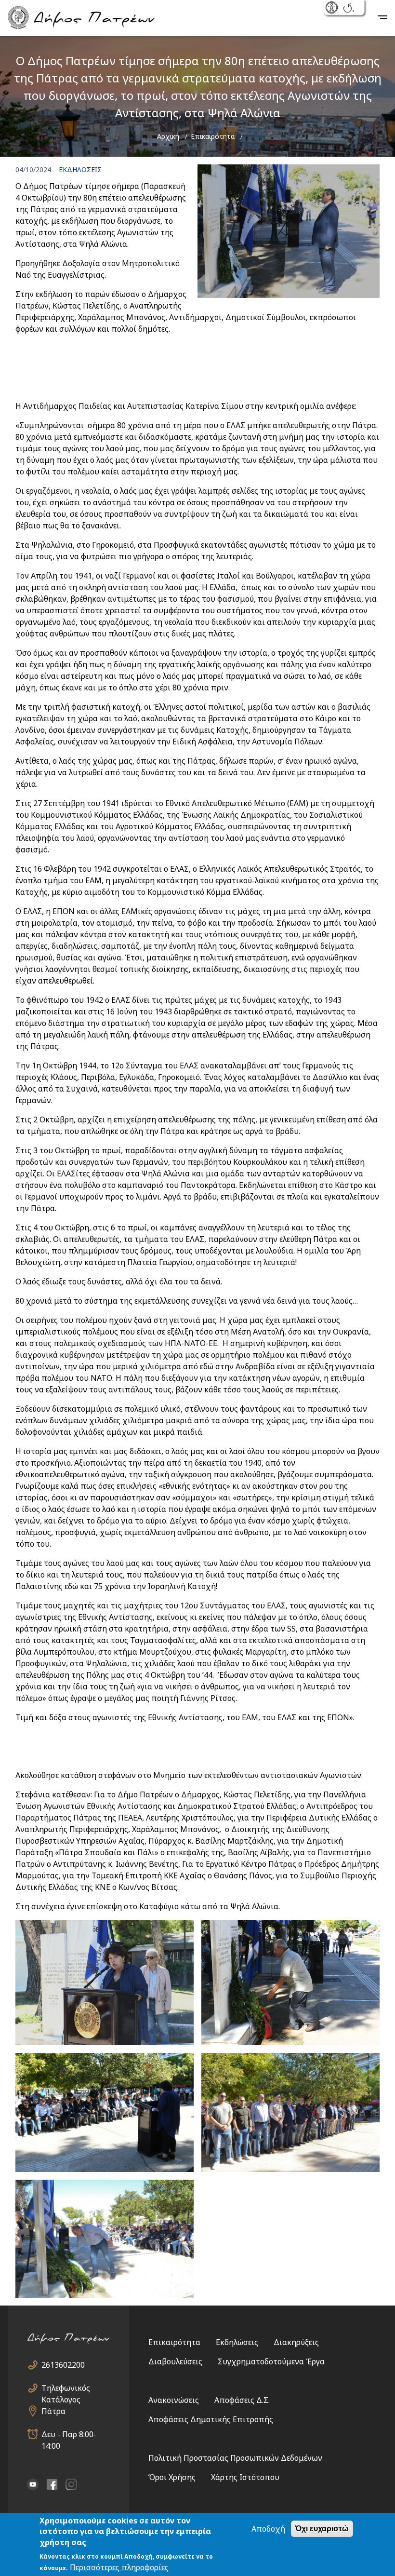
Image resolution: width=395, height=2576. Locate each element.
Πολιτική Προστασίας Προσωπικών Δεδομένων (235, 2458)
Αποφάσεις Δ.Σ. (242, 2400)
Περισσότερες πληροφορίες (119, 2567)
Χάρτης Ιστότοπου (245, 2477)
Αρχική (168, 136)
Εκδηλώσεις (237, 2342)
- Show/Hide (333, 8)
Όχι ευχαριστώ (322, 2529)
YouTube (33, 2484)
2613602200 (63, 2365)
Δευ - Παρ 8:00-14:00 (69, 2434)
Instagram (71, 2484)
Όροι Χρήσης (172, 2477)
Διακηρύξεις (296, 2342)
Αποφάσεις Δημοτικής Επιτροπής (211, 2419)
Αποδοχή (268, 2529)
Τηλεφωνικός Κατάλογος (66, 2388)
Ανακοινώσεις (174, 2400)
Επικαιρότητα (213, 136)
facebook (52, 2484)
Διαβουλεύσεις (175, 2361)
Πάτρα (53, 2411)
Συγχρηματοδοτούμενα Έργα (271, 2361)
